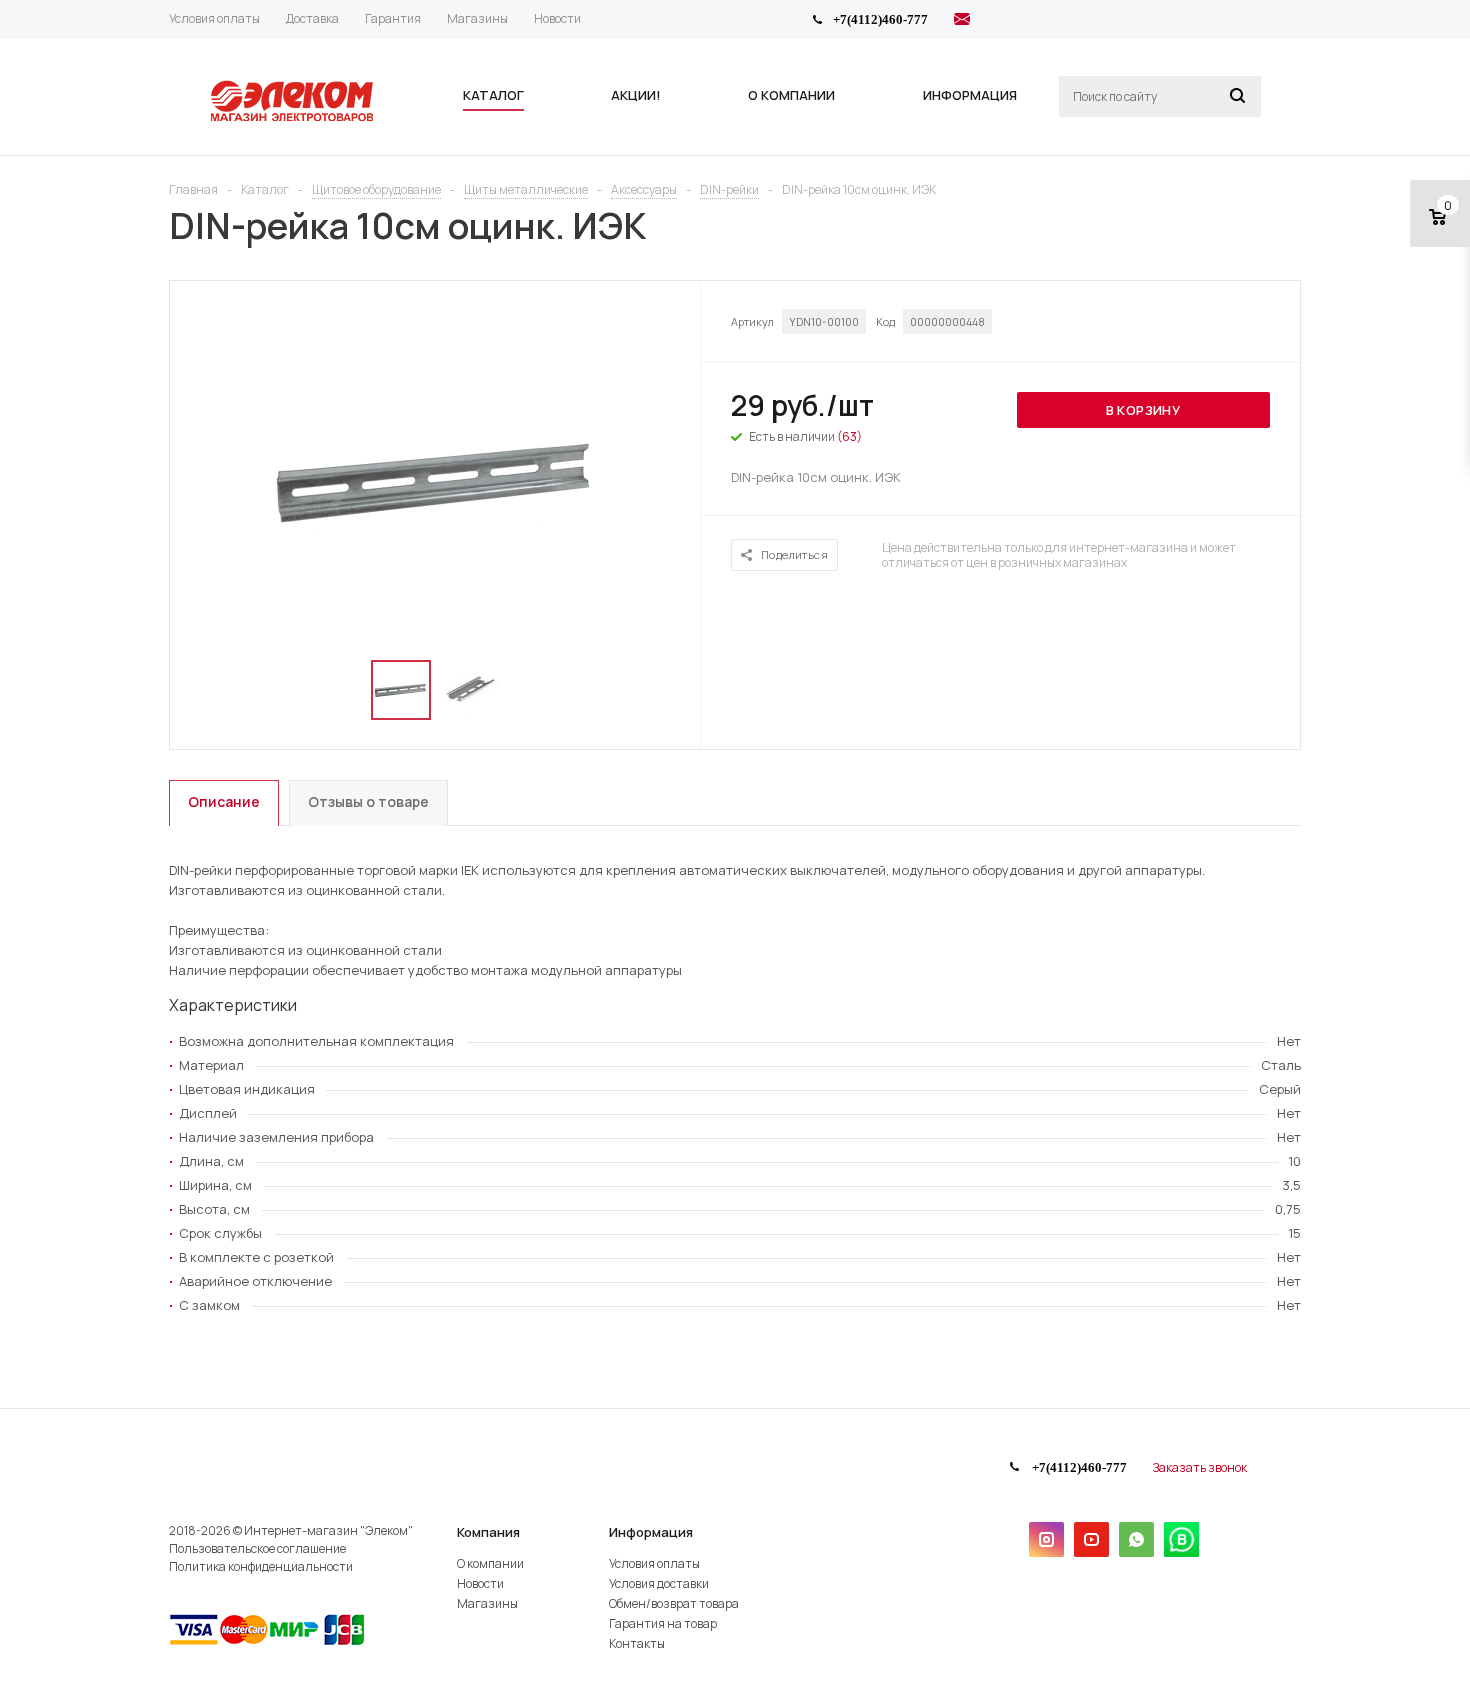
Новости (480, 1583)
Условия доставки (659, 1583)
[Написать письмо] (962, 22)
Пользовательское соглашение (257, 1548)
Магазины (487, 1603)
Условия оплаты (654, 1563)
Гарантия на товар (663, 1623)
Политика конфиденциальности (261, 1566)
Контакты (637, 1643)
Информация (651, 1532)
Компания (488, 1532)
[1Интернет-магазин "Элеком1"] (294, 119)
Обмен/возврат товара (674, 1603)
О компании (490, 1563)
